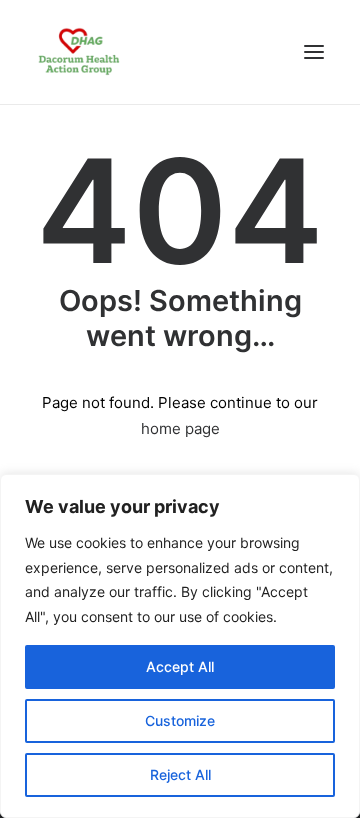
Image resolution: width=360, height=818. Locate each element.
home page (180, 428)
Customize (180, 720)
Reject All (180, 774)
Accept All (180, 666)
